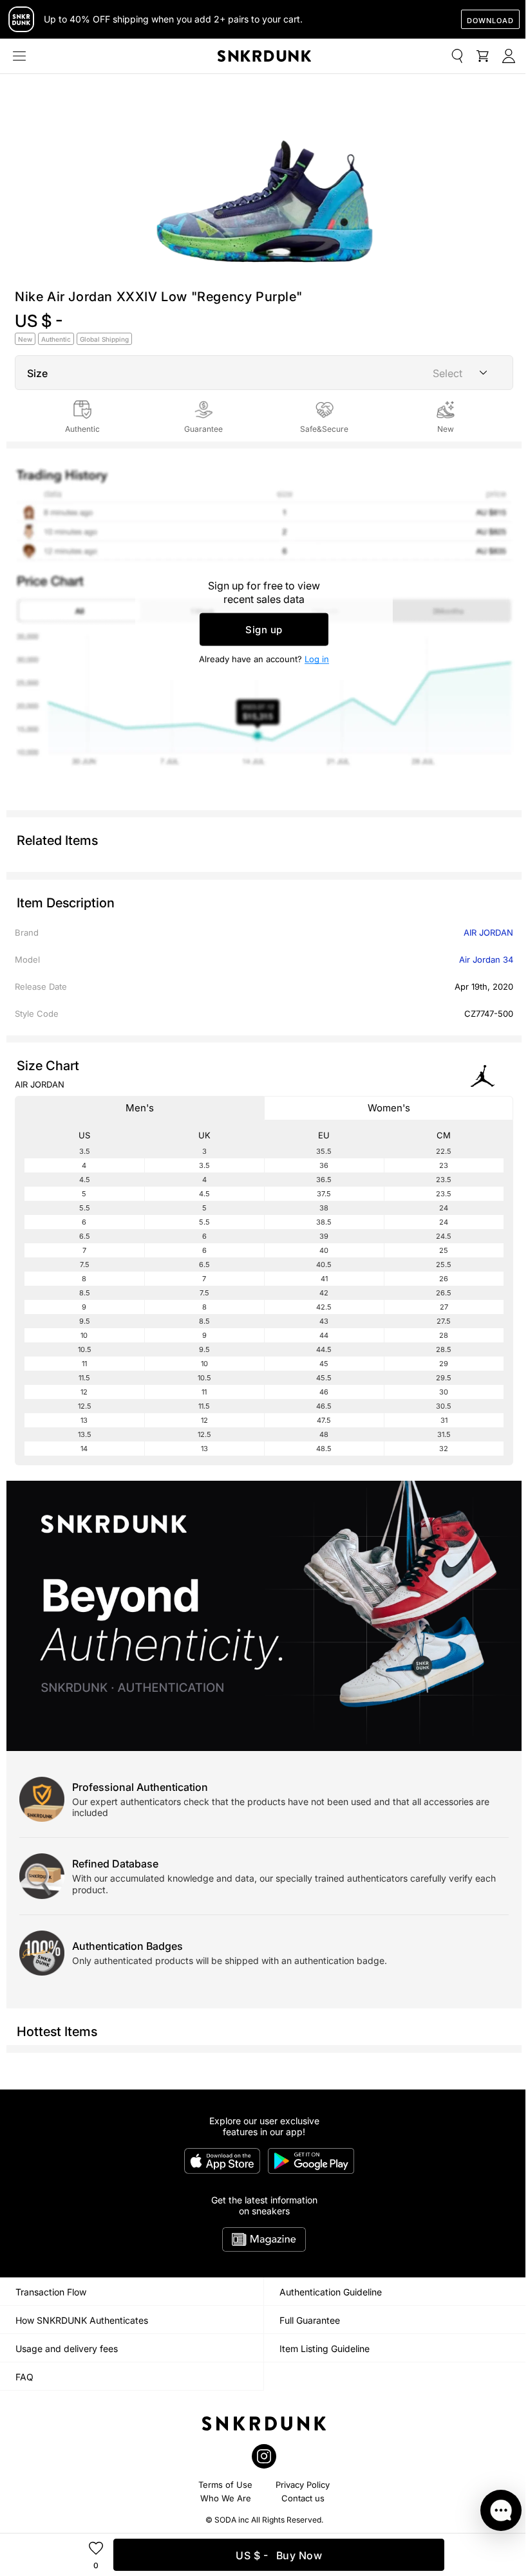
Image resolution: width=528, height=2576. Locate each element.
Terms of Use (225, 2485)
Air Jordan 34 (486, 959)
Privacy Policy (303, 2485)
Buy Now (279, 2555)
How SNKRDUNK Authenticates (82, 2320)
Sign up (264, 630)
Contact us (303, 2498)
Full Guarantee (310, 2320)
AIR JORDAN (488, 932)
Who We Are (226, 2498)
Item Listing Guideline (325, 2349)
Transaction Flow (51, 2292)
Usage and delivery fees (67, 2349)
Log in (317, 659)
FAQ (24, 2377)
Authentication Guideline (331, 2292)
